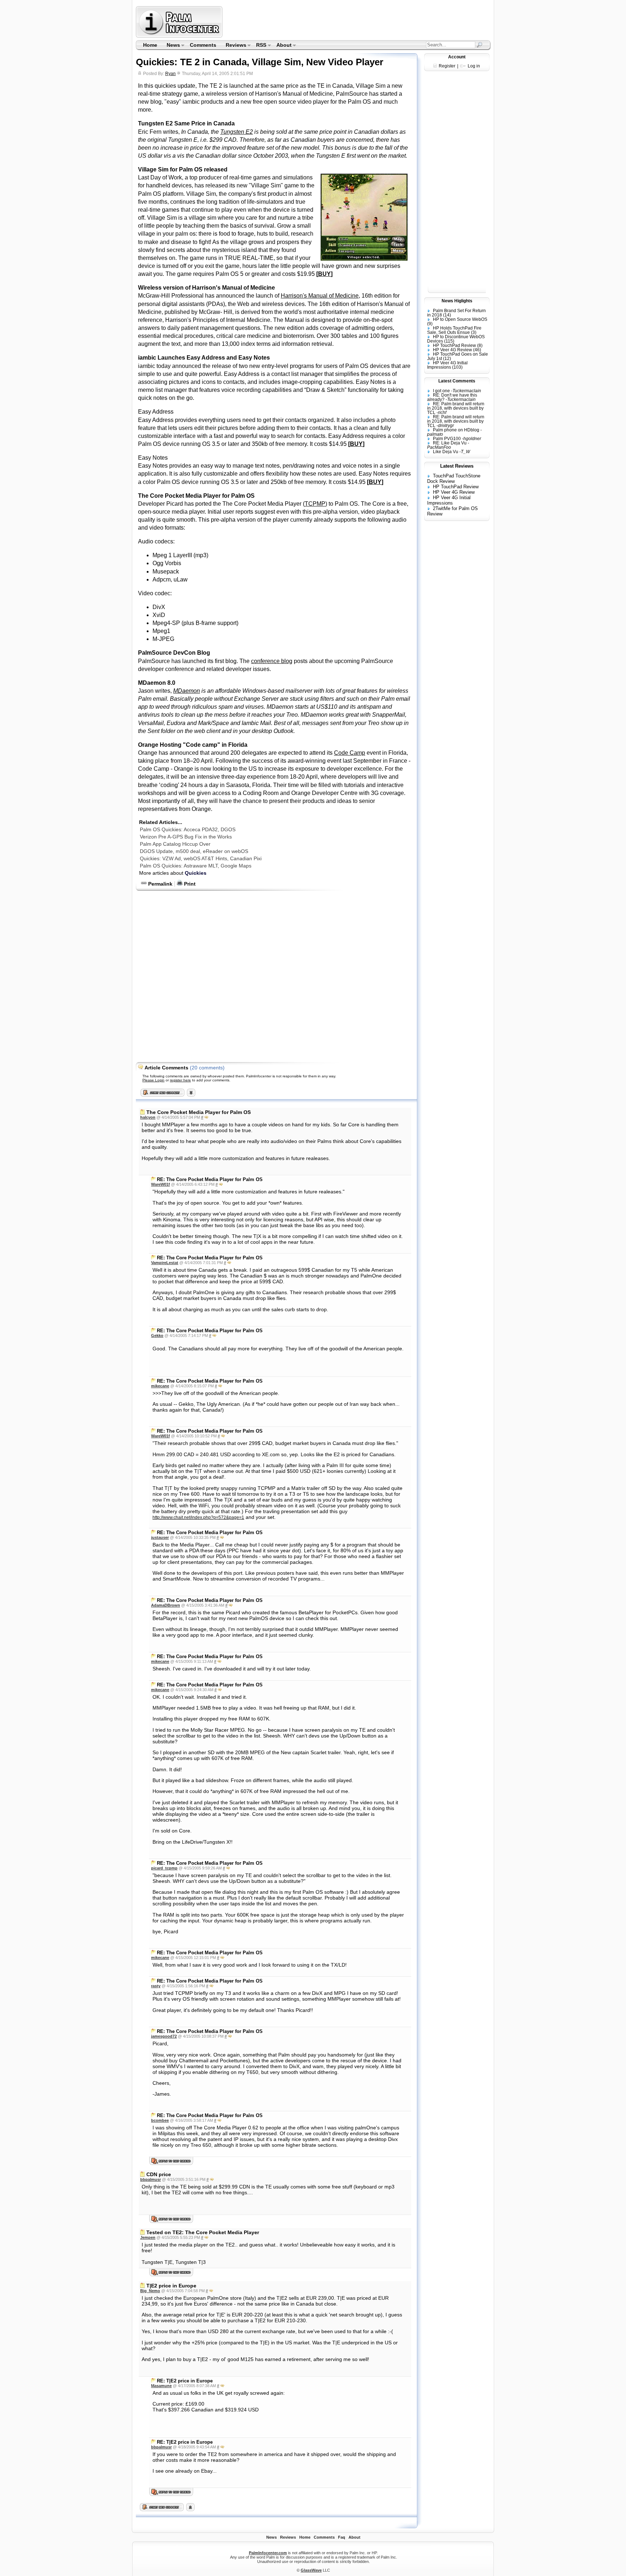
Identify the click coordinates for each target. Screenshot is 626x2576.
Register (447, 66)
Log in (474, 66)
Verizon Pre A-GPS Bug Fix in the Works (186, 837)
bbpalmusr (151, 2179)
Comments (203, 45)
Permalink (160, 884)
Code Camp (350, 753)
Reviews (234, 46)
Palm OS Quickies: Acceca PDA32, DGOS (188, 829)
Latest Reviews (457, 466)
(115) (449, 341)
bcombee (160, 2120)
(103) (457, 367)
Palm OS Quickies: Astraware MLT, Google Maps (196, 866)
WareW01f (160, 1184)
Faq (342, 2537)
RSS (259, 46)
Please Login (153, 1080)
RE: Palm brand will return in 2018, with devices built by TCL (456, 408)
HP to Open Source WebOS (460, 319)
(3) (474, 332)
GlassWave (311, 2570)
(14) (447, 315)
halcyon (148, 1117)
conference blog (272, 661)
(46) (477, 350)
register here (180, 1080)
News (171, 46)
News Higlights (457, 301)
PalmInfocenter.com (268, 2553)
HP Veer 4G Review (452, 350)
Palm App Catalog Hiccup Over (175, 844)
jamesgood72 (164, 2036)
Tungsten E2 (237, 132)
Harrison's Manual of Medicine (320, 296)
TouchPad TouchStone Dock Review (454, 479)
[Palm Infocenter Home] (180, 36)
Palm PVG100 (447, 439)
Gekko (157, 1335)
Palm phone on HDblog (456, 430)
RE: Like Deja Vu (450, 443)
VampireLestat (165, 1263)
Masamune (161, 2386)
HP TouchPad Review (454, 345)
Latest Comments (457, 381)
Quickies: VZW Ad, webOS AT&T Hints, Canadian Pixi (201, 858)
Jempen (148, 2237)
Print (189, 884)
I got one (441, 391)
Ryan (170, 74)
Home (150, 45)
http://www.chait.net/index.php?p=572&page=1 (198, 1517)
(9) (430, 324)
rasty (156, 1986)
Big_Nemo (150, 2291)
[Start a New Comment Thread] (162, 2509)
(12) (447, 359)
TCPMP (315, 504)
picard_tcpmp (164, 1868)
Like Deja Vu (446, 452)
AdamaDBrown (166, 1605)
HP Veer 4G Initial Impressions (447, 365)
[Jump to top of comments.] (190, 2509)
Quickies (196, 873)
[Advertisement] (358, 22)
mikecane (160, 1386)
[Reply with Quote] (206, 1117)
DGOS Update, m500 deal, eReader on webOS (194, 851)
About (282, 46)
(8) (480, 345)
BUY (324, 274)
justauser (160, 1537)
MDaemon (187, 691)
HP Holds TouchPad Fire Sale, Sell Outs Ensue (454, 330)
